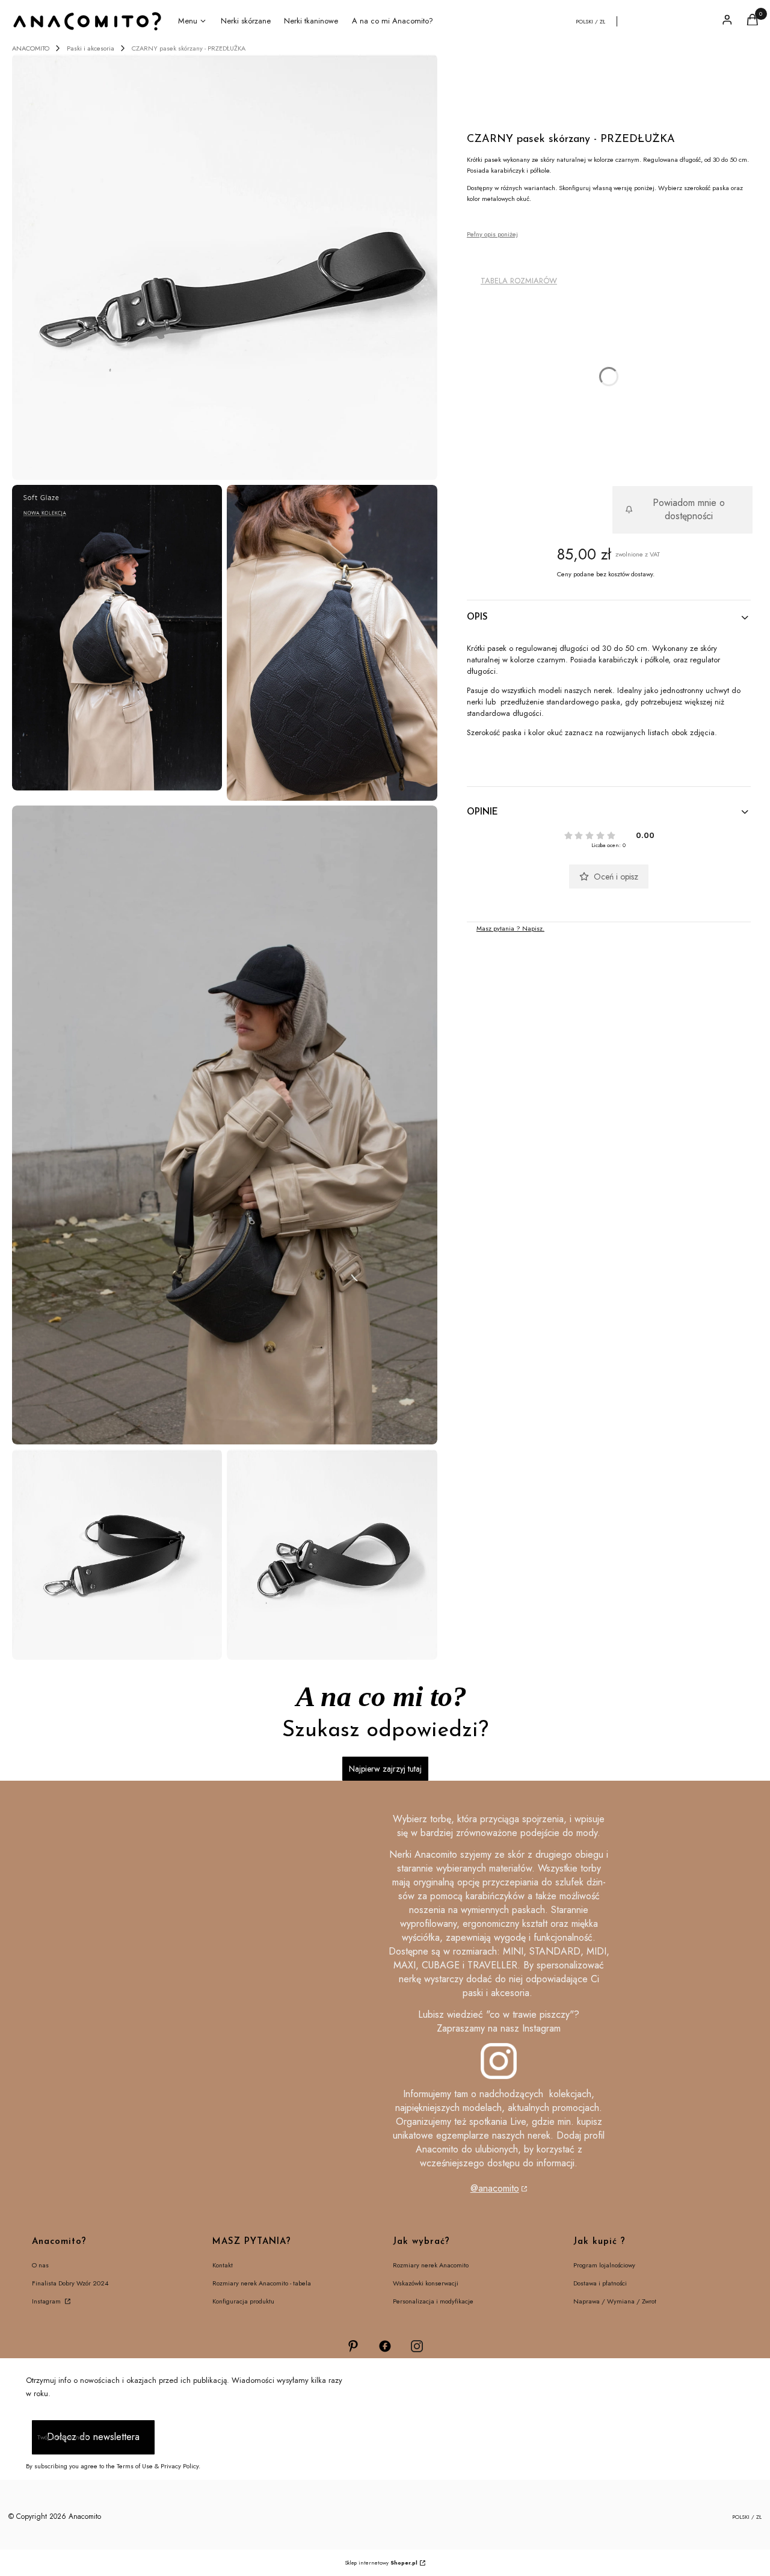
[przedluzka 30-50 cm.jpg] (225, 267)
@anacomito (495, 2188)
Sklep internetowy (381, 2562)
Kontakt (223, 2265)
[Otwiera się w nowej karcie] (353, 2346)
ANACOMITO (31, 48)
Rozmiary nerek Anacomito (431, 2265)
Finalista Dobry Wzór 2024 (70, 2283)
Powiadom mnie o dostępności (689, 509)
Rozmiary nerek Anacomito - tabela (262, 2283)
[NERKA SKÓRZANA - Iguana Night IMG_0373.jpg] (332, 643)
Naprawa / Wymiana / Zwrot (615, 2301)
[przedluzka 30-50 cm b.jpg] (117, 1555)
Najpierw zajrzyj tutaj (385, 1769)
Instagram (47, 2301)
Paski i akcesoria (91, 48)
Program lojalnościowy (604, 2265)
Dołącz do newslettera (93, 2437)
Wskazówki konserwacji (426, 2283)
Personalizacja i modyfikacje (433, 2301)
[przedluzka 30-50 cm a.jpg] (332, 1555)
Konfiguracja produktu (243, 2301)
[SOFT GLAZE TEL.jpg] (117, 638)
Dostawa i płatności (600, 2283)
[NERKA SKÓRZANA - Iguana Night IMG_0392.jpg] (225, 1125)
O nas (40, 2265)
